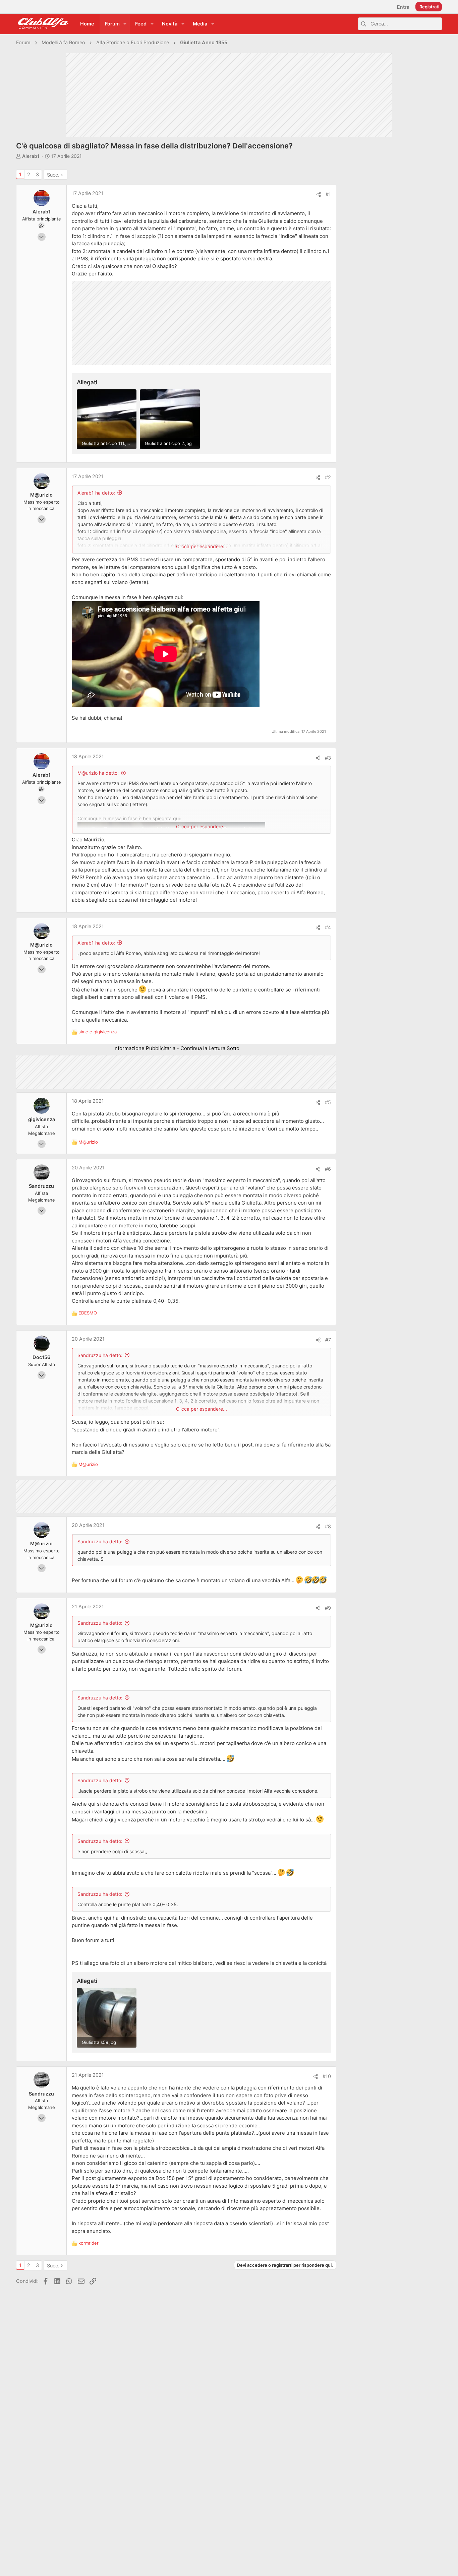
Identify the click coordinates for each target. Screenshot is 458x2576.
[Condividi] (319, 195)
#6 (328, 1169)
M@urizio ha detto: (98, 773)
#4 (328, 927)
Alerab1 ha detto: (96, 493)
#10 (327, 2076)
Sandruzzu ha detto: (100, 1355)
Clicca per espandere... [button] (202, 546)
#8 (328, 1527)
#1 (328, 194)
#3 (328, 758)
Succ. (53, 175)
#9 (328, 1608)
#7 (328, 1340)
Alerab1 (31, 156)
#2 (328, 477)
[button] (125, 24)
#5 (328, 1102)
